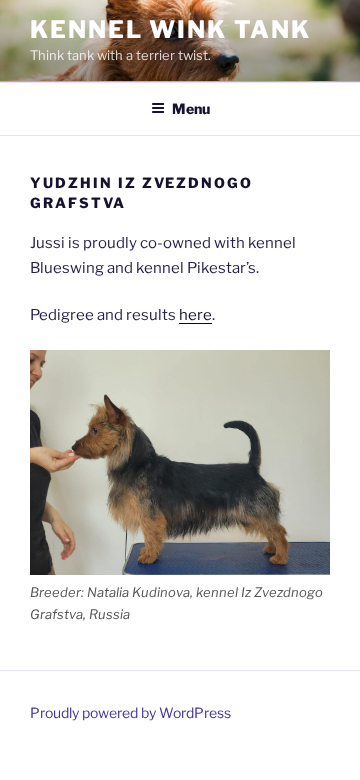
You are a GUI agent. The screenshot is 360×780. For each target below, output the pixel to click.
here (195, 315)
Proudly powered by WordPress (130, 712)
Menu (191, 108)
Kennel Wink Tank (170, 29)
